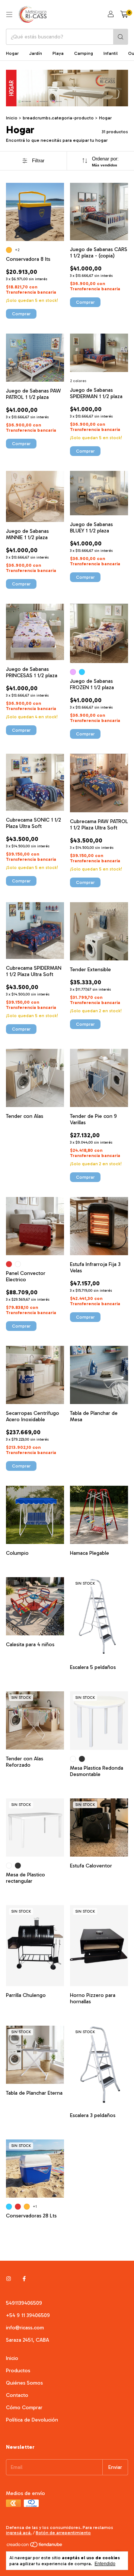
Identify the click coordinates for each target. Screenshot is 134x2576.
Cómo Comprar (24, 2408)
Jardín (36, 53)
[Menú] (9, 15)
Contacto (17, 2395)
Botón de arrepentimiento (63, 2533)
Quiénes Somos (24, 2383)
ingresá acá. (19, 2533)
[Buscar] (121, 37)
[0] (124, 15)
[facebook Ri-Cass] (24, 2279)
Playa (58, 53)
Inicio (12, 118)
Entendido (105, 2564)
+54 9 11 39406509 (28, 2315)
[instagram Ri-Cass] (9, 2279)
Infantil (111, 53)
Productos (18, 2371)
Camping (84, 53)
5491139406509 (24, 2303)
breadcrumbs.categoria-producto (58, 118)
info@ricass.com (25, 2328)
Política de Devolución (32, 2420)
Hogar (12, 53)
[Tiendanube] (35, 2547)
